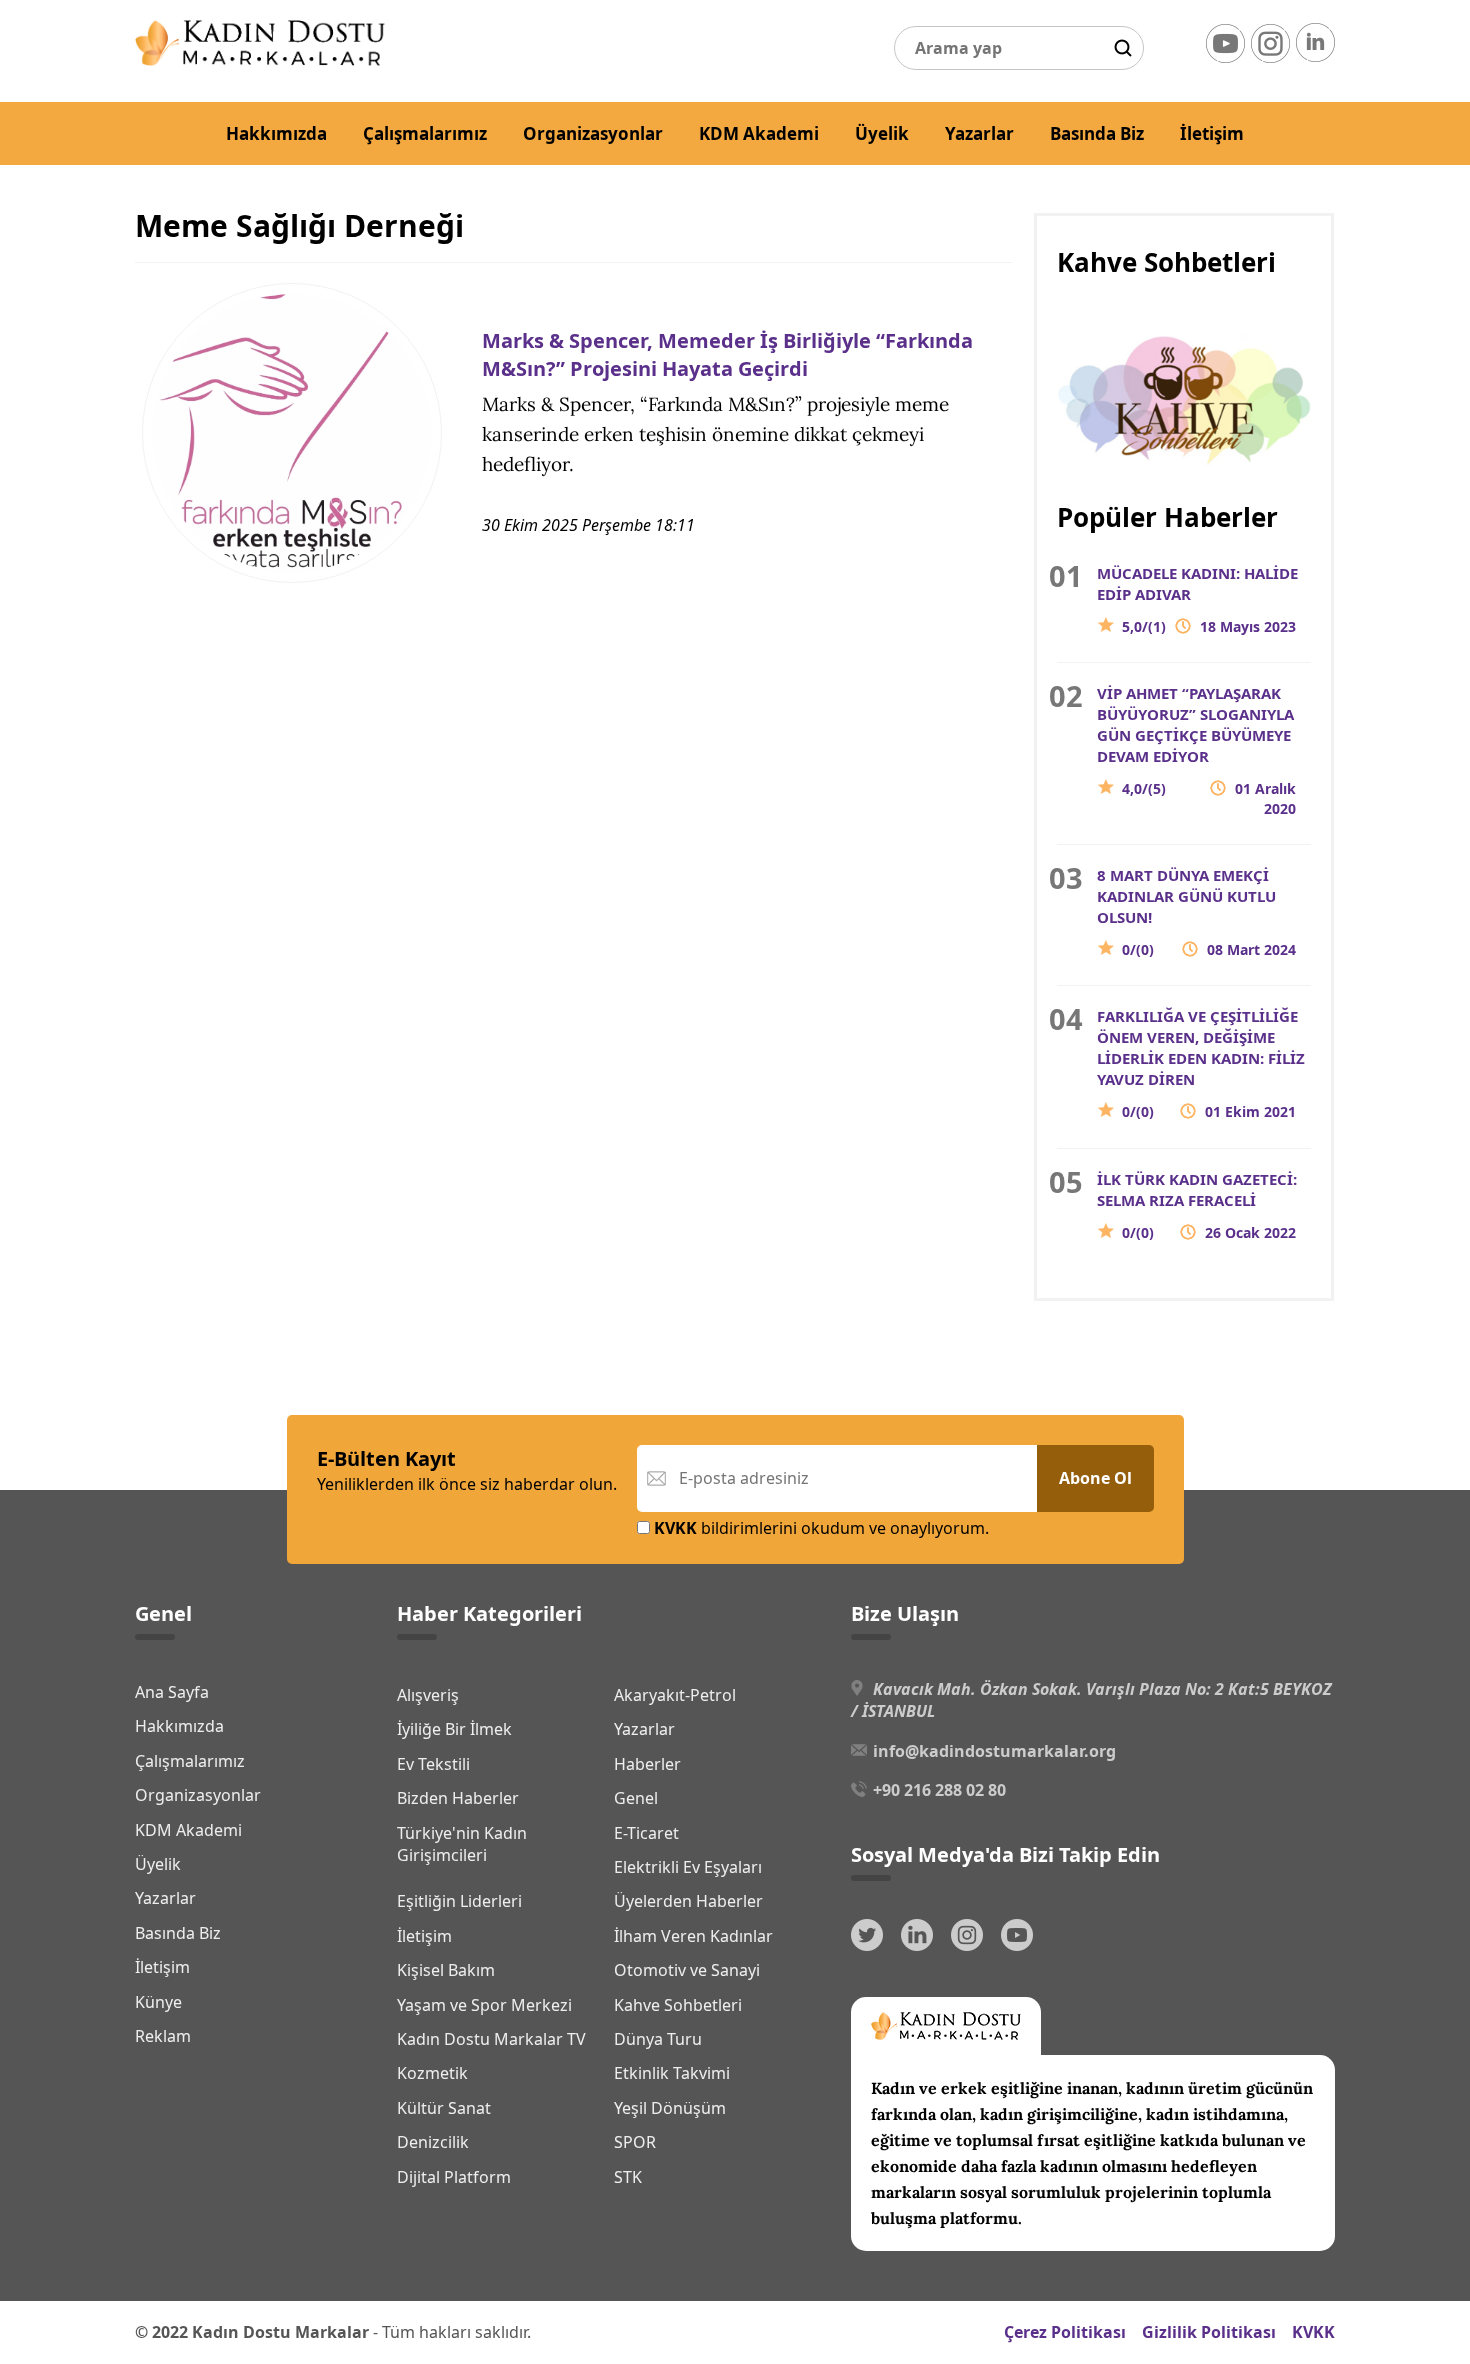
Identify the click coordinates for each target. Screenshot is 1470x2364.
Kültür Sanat (444, 2108)
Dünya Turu (658, 2039)
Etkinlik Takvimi (672, 2073)
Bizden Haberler (458, 1798)
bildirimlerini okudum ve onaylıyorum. (821, 1528)
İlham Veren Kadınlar (693, 1936)
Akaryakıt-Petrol (675, 1695)
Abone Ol (1095, 1478)
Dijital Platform (454, 2177)
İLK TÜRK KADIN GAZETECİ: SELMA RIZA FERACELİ (1197, 1205)
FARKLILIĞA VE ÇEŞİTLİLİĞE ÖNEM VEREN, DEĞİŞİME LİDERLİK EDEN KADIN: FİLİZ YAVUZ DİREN (1201, 1063)
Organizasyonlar (593, 133)
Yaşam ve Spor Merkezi (484, 2005)
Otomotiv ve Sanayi (687, 1970)
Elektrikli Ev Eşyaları (688, 1867)
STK (628, 2177)
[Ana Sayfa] (260, 60)
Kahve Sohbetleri (678, 2005)
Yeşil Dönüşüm (670, 2108)
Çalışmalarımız (425, 133)
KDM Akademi (759, 133)
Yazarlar (979, 133)
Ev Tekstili (433, 1764)
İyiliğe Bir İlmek (454, 1729)
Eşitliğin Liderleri (459, 1901)
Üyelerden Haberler (688, 1901)
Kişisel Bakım (446, 1970)
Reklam (163, 2036)
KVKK (1313, 2332)
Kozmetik (432, 2073)
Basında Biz (1097, 133)
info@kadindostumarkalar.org (994, 1751)
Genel (636, 1798)
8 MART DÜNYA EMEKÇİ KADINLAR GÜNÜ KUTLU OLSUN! (1196, 912)
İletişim (1212, 133)
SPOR (635, 2142)
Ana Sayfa (172, 1692)
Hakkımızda (276, 133)
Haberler (647, 1764)
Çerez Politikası (1065, 2332)
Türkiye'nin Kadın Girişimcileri (462, 1844)
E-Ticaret (646, 1833)
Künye (158, 2002)
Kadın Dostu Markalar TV (491, 2039)
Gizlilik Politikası (1209, 2332)
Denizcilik (433, 2142)
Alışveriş (428, 1695)
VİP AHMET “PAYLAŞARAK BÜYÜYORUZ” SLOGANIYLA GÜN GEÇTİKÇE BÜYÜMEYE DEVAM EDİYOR (1196, 750)
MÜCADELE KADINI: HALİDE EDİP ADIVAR (1197, 599)
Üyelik (882, 133)
